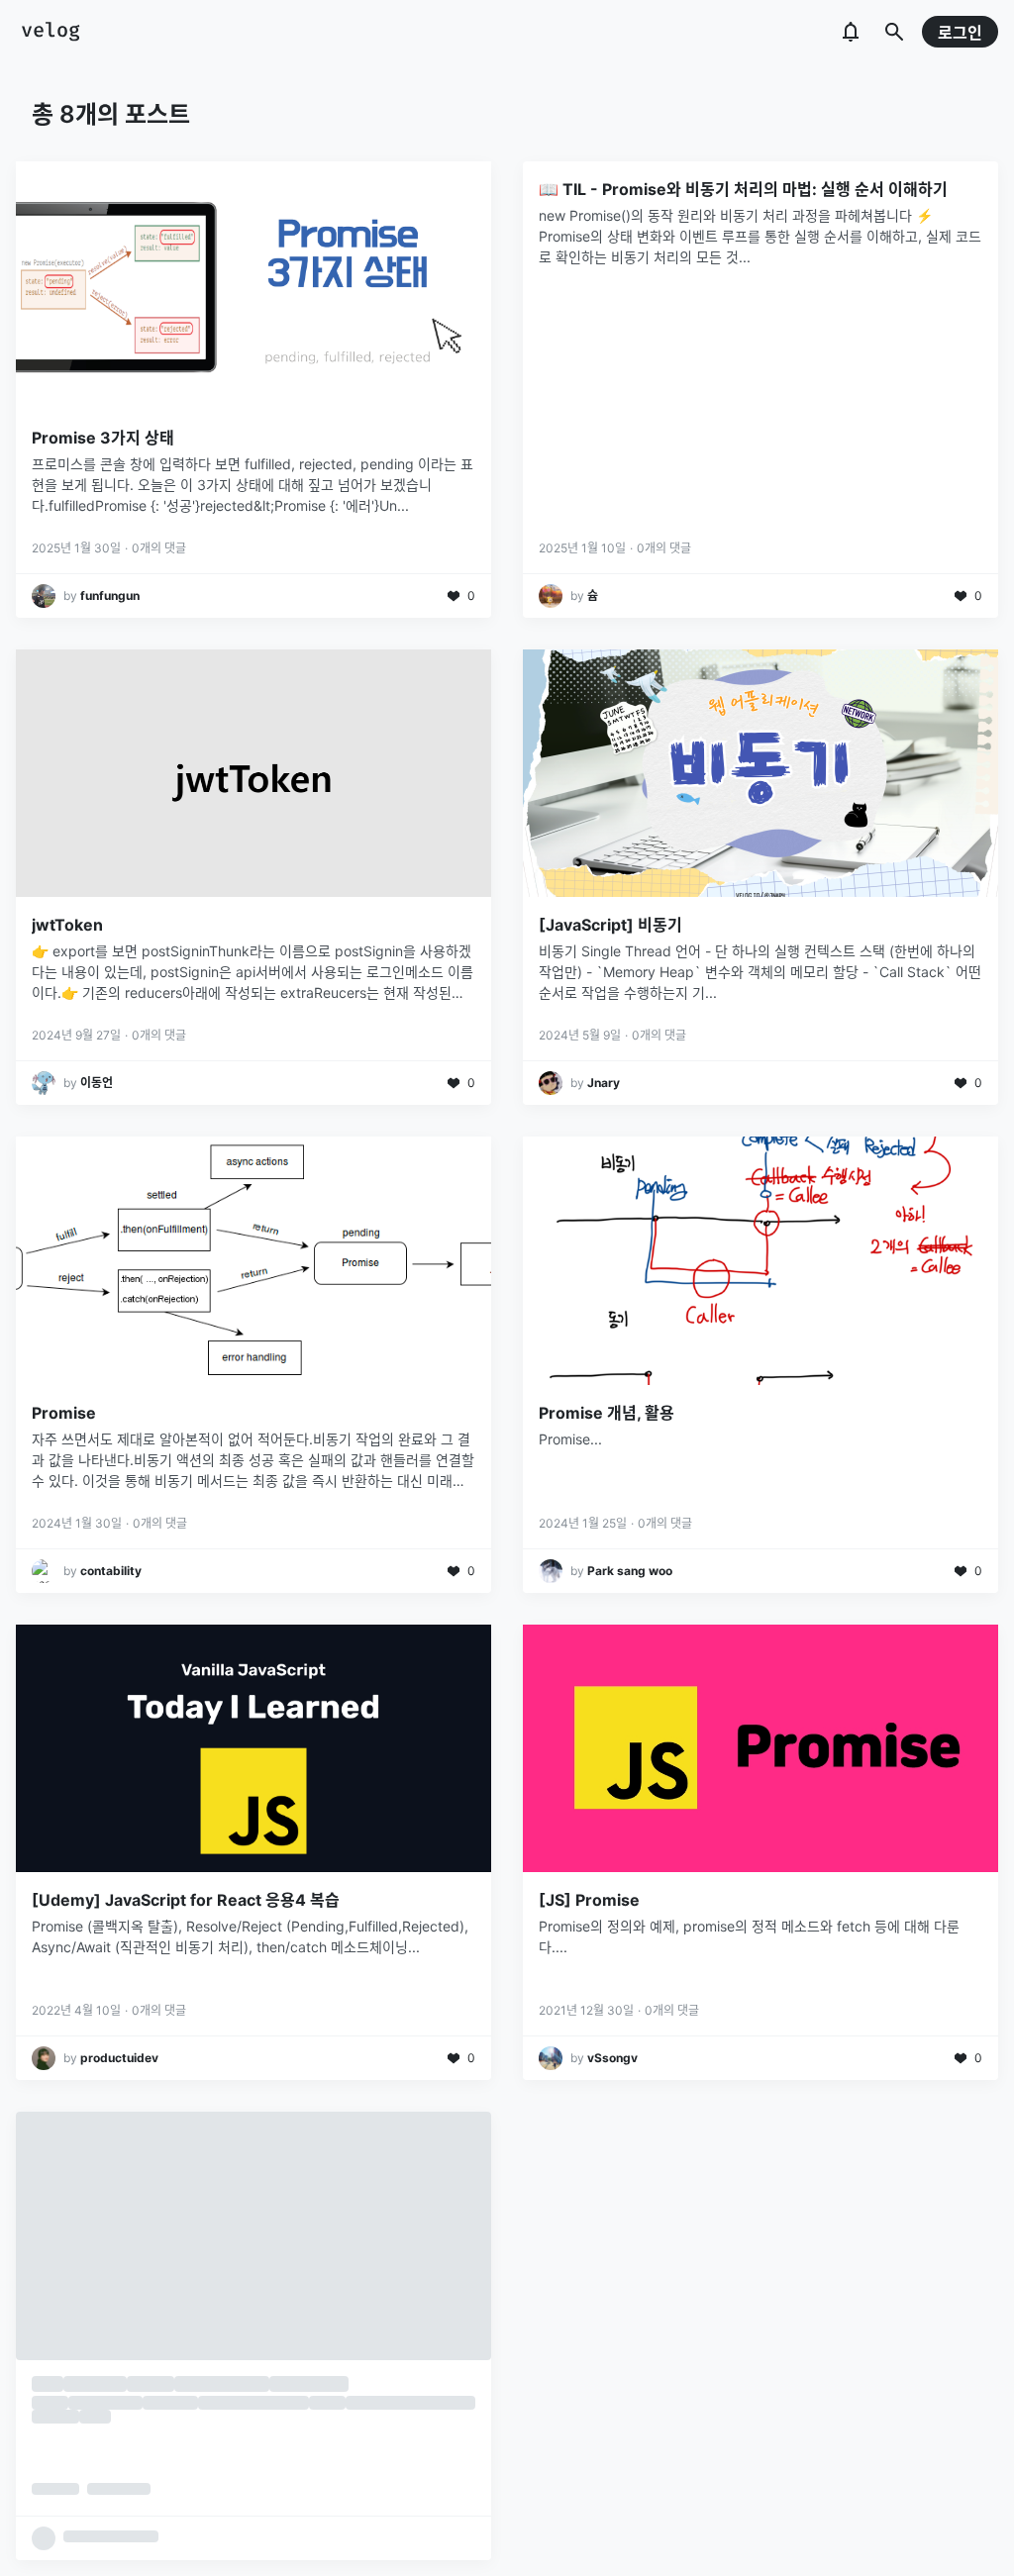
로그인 (960, 33)
